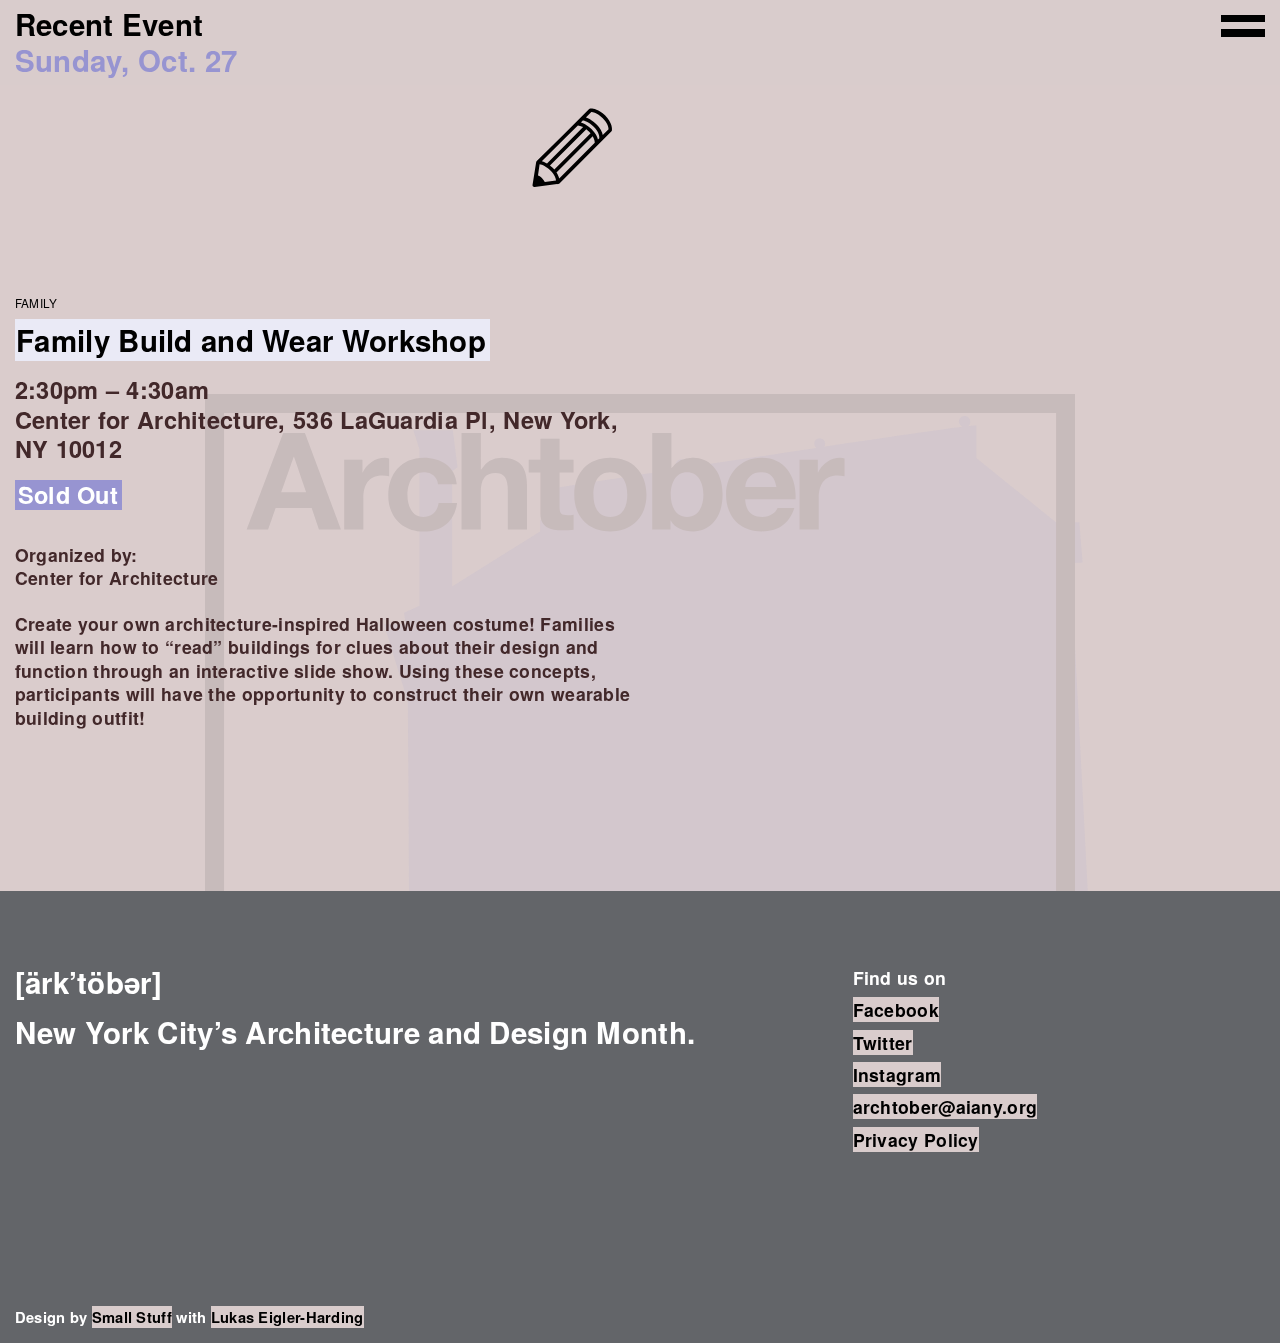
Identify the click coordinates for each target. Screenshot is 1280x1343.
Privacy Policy (916, 1139)
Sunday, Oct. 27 (126, 60)
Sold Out (68, 494)
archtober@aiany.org (945, 1106)
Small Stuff (132, 1317)
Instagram (897, 1074)
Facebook (896, 1009)
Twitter (883, 1042)
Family (36, 302)
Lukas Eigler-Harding (287, 1317)
